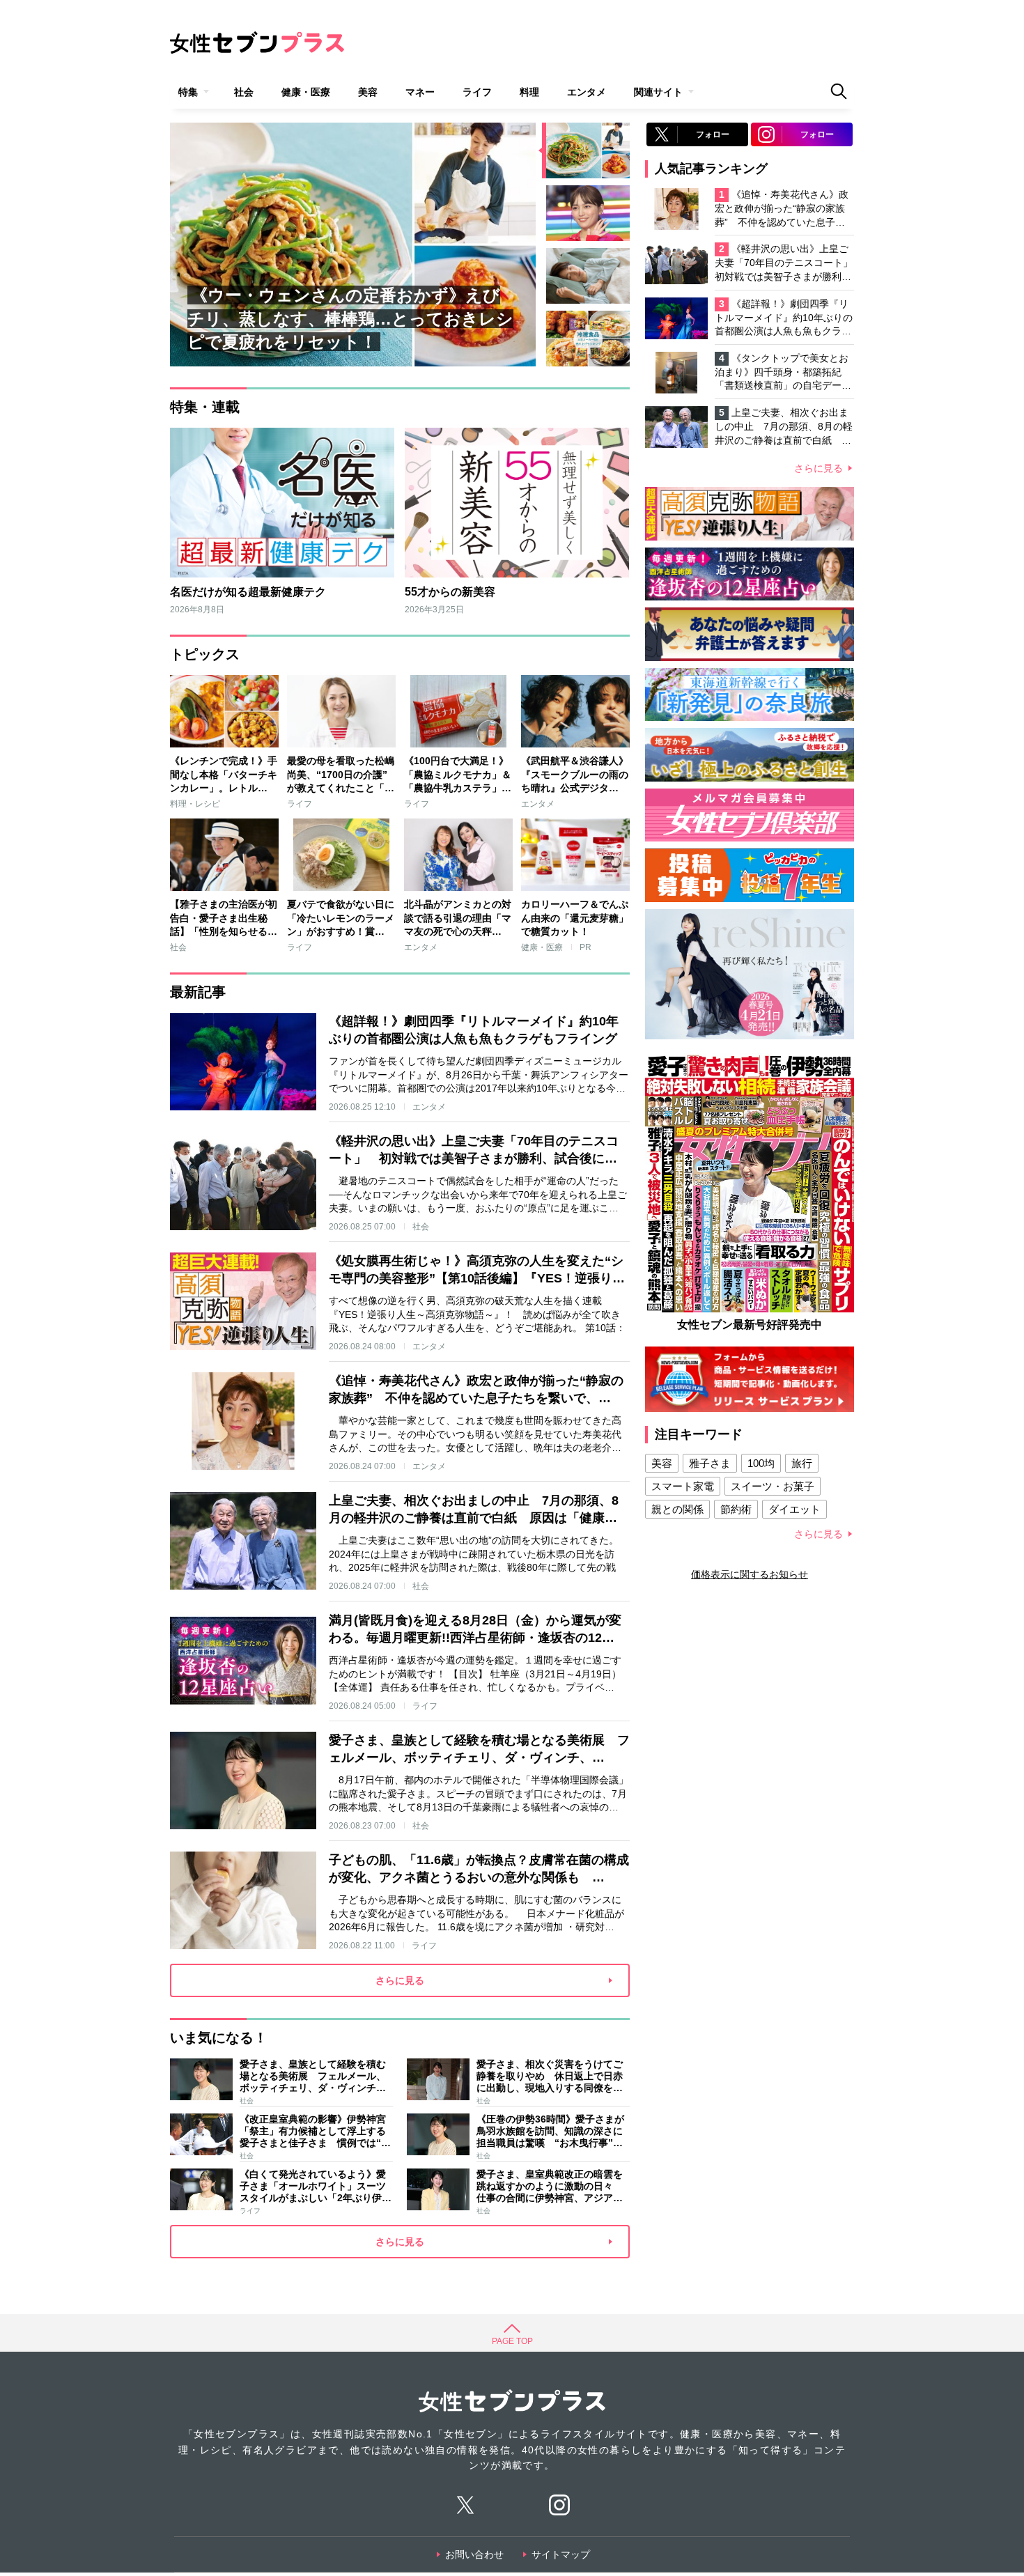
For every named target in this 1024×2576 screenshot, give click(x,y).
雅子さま (710, 1463)
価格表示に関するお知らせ (750, 1574)
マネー (420, 92)
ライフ (477, 92)
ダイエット (794, 1509)
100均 (761, 1463)
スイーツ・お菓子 (773, 1486)
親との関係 (677, 1509)
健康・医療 (306, 92)
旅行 (802, 1463)
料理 (529, 92)
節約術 (736, 1509)
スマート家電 (683, 1486)
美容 (368, 92)
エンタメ (587, 92)
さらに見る (819, 468)
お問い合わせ (474, 2554)
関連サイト (658, 92)
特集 (188, 92)
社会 (244, 92)
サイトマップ (561, 2554)
